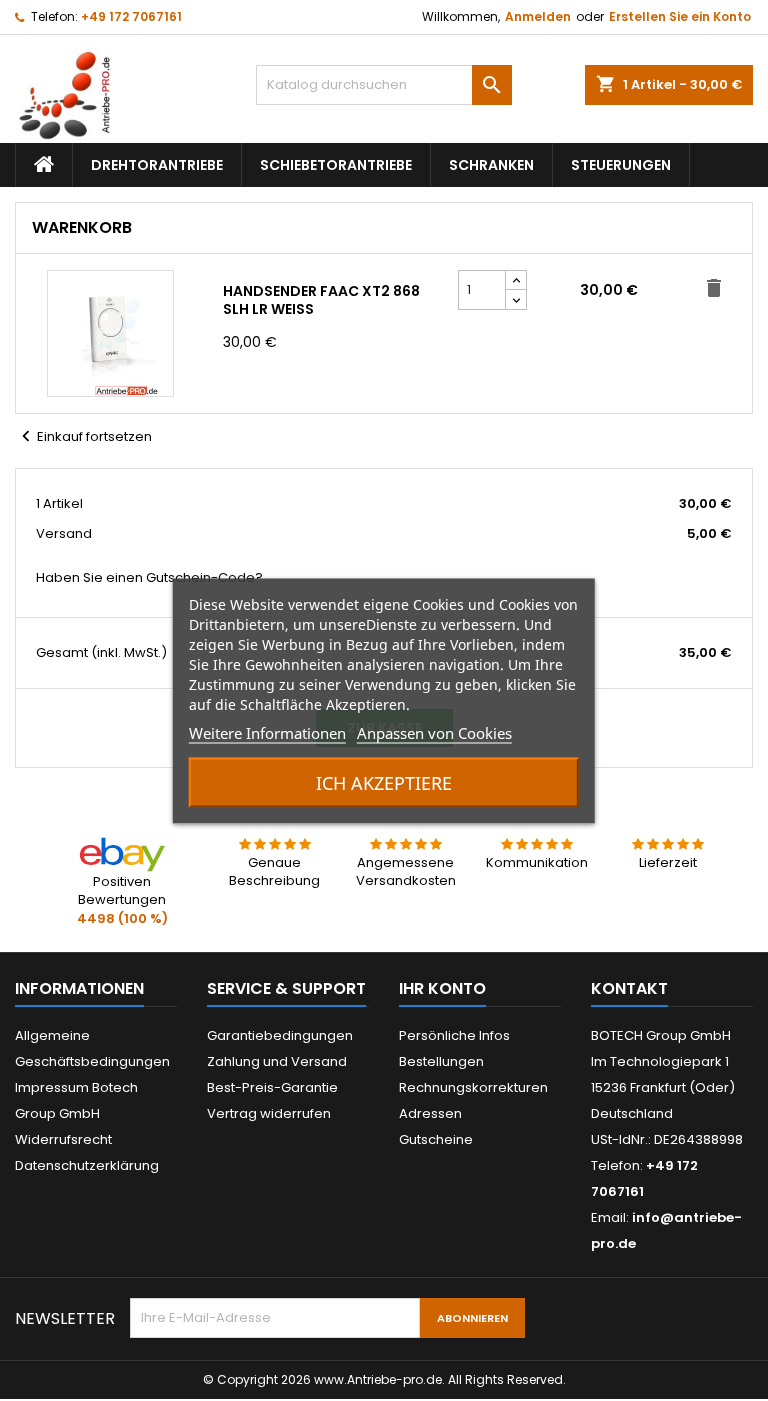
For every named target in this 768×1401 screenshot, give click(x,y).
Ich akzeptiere (384, 782)
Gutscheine (436, 1139)
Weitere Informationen (267, 732)
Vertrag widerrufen (269, 1113)
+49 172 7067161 (131, 16)
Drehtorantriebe (157, 165)
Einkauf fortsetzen (83, 436)
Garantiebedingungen (280, 1035)
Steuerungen (621, 165)
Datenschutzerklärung (87, 1165)
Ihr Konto (442, 988)
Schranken (491, 165)
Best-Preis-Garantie (272, 1087)
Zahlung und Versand (277, 1061)
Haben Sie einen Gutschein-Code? (149, 578)
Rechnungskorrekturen (473, 1087)
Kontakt (629, 988)
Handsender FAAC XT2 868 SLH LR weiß (321, 300)
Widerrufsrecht (63, 1139)
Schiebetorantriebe (336, 165)
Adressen (430, 1113)
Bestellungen (441, 1061)
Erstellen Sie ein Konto (680, 16)
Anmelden (538, 16)
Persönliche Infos (454, 1035)
